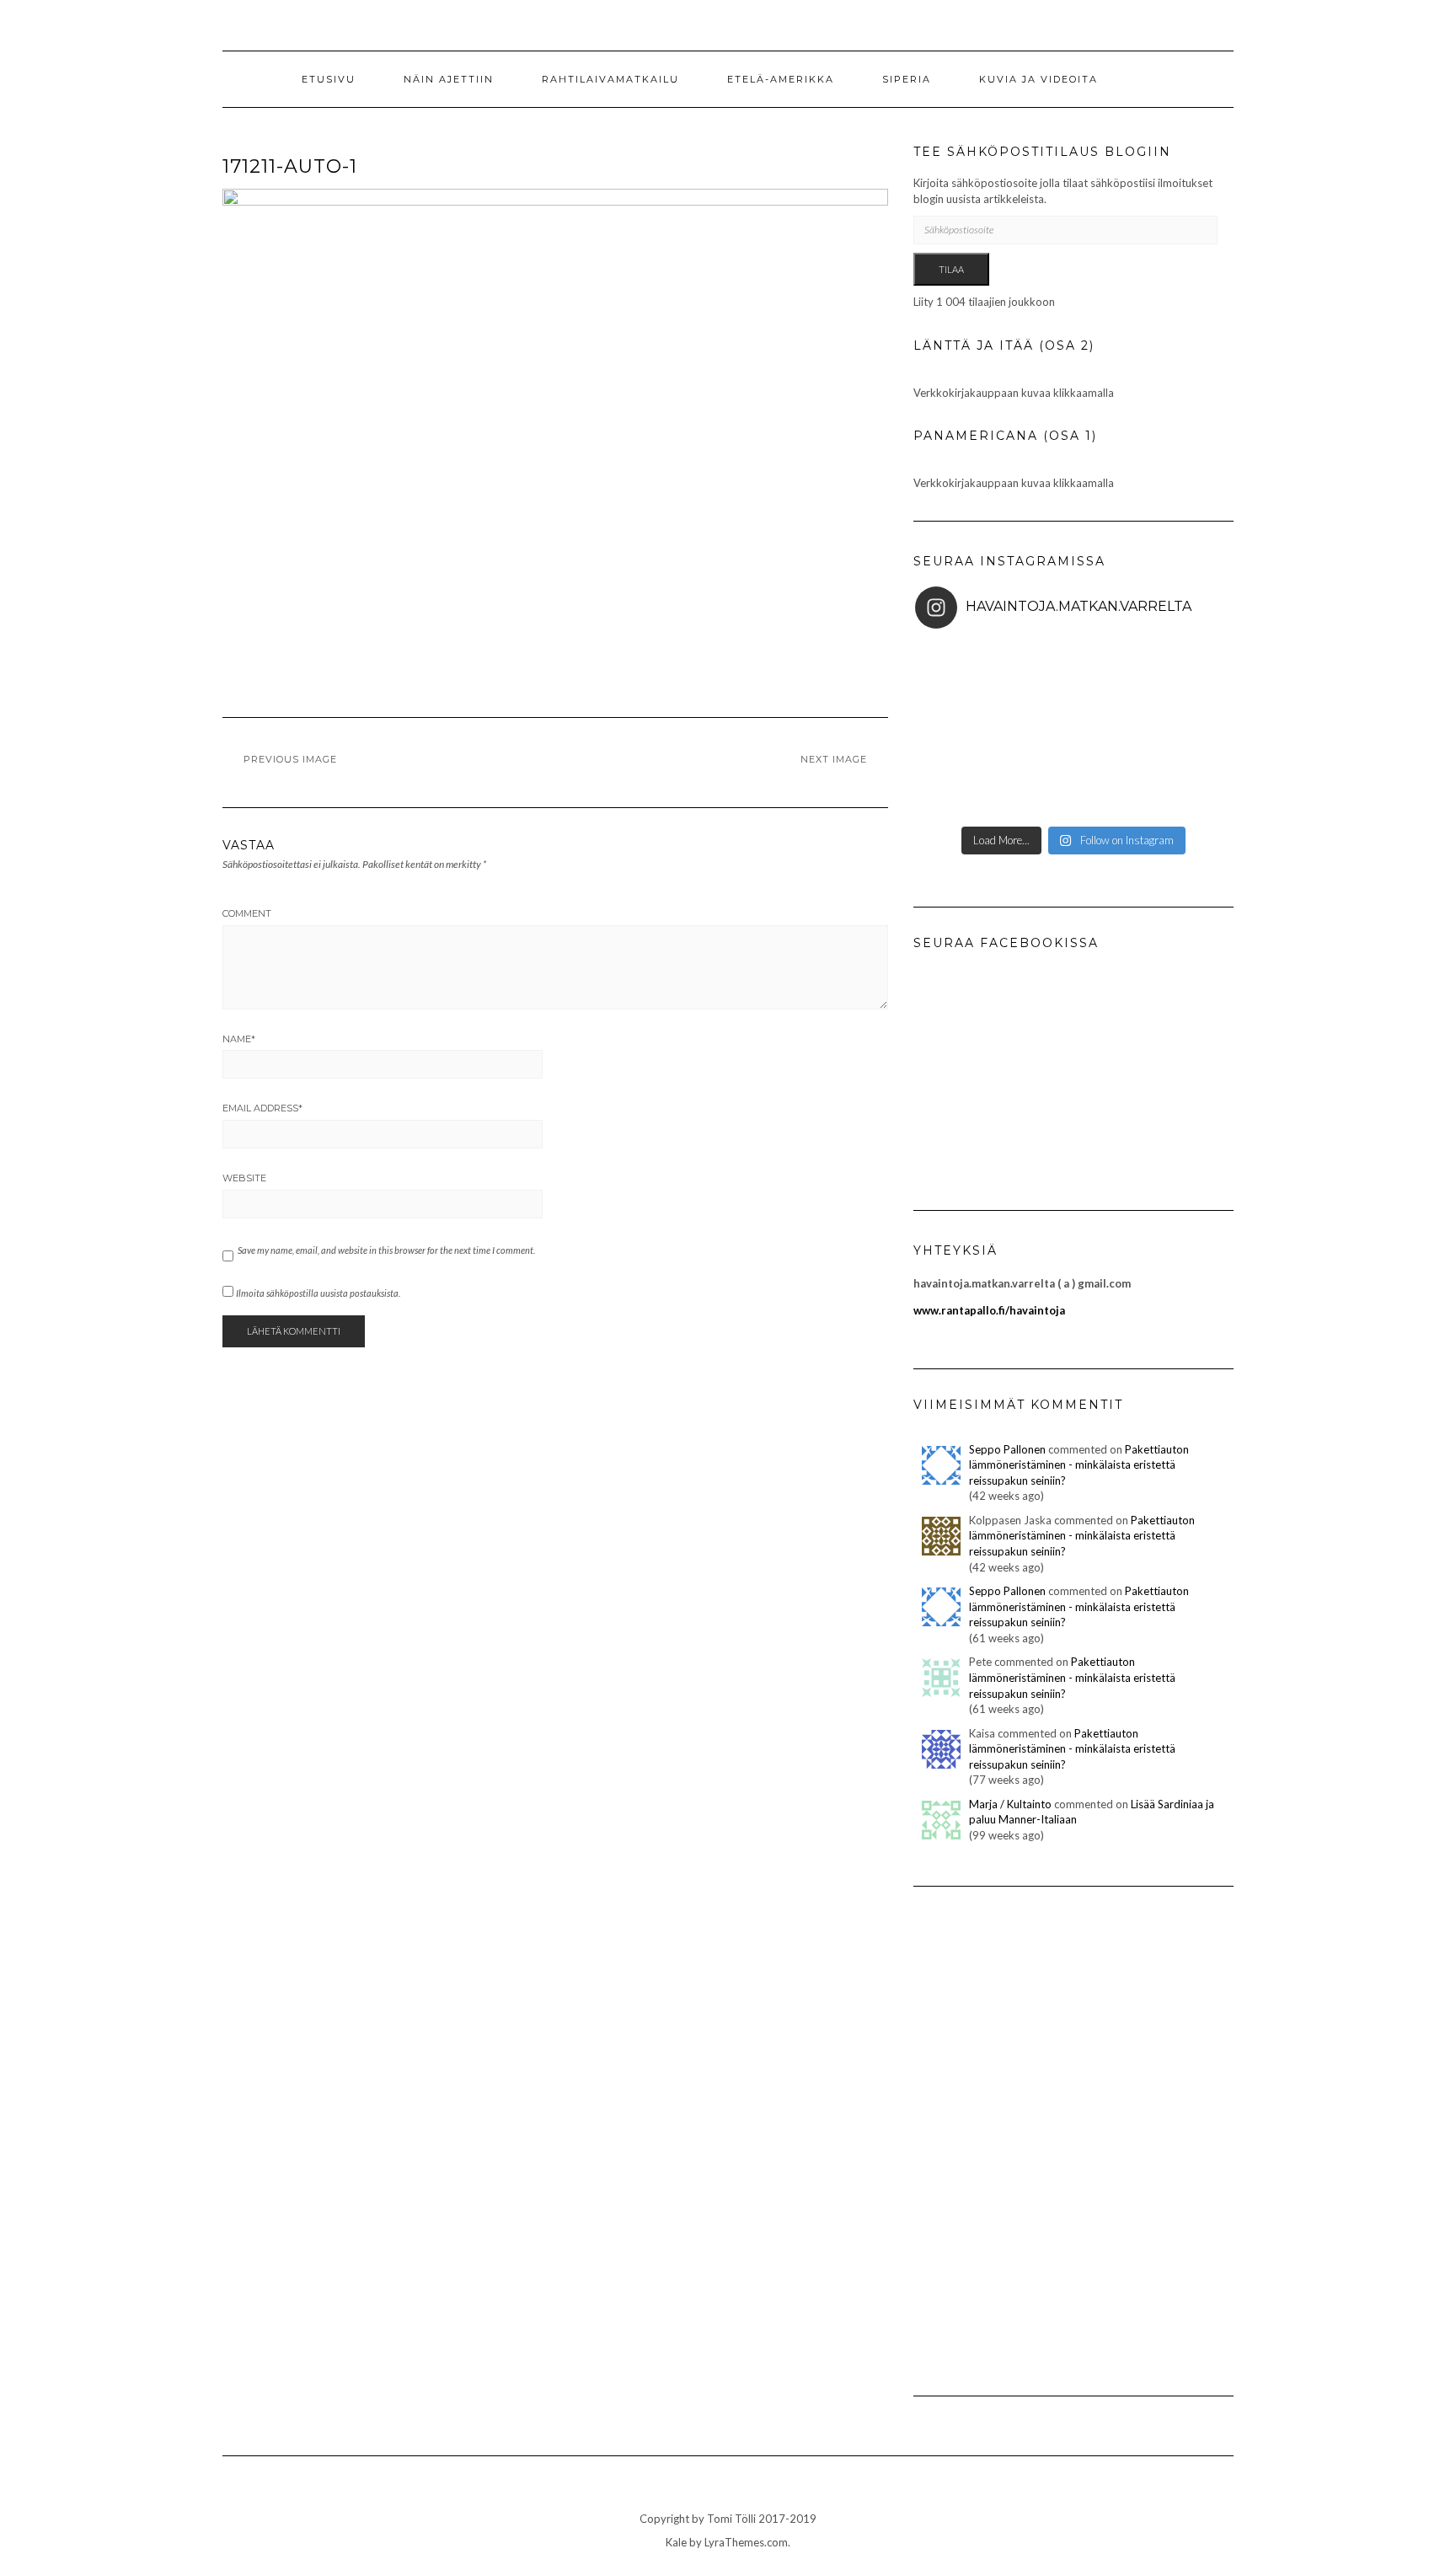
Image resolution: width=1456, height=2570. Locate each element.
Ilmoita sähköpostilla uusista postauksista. (318, 1293)
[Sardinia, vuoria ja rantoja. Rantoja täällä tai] (968, 669)
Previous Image (290, 759)
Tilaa (951, 269)
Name (239, 1039)
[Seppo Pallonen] (941, 1464)
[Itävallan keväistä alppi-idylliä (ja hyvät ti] (1179, 730)
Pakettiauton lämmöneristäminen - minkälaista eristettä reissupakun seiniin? (1079, 1465)
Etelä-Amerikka (781, 79)
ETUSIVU (329, 79)
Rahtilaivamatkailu (610, 79)
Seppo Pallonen (1007, 1449)
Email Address (262, 1108)
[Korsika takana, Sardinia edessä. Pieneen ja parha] (1073, 669)
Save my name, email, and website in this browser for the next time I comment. (386, 1250)
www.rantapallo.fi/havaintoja (989, 1310)
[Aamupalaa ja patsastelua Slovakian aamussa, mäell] (968, 790)
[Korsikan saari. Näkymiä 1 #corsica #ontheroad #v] (968, 730)
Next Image (834, 759)
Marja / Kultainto (1010, 1804)
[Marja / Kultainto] (941, 1818)
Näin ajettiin (449, 79)
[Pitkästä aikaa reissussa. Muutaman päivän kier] (1179, 790)
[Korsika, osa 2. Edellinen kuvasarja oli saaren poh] (1179, 669)
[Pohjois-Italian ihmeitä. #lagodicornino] (1073, 730)
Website (244, 1178)
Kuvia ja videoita (1038, 79)
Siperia (907, 79)
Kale (676, 2542)
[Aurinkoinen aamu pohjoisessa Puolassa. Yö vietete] (1073, 790)
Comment (247, 913)
